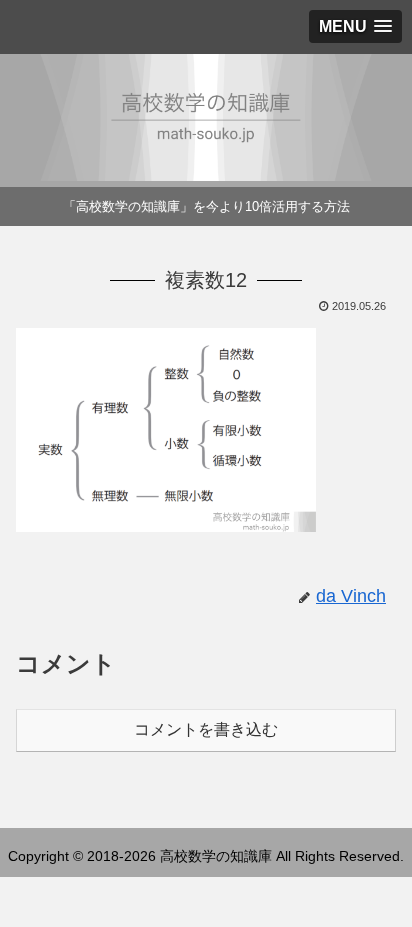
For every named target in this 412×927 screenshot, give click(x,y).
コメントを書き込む (206, 729)
